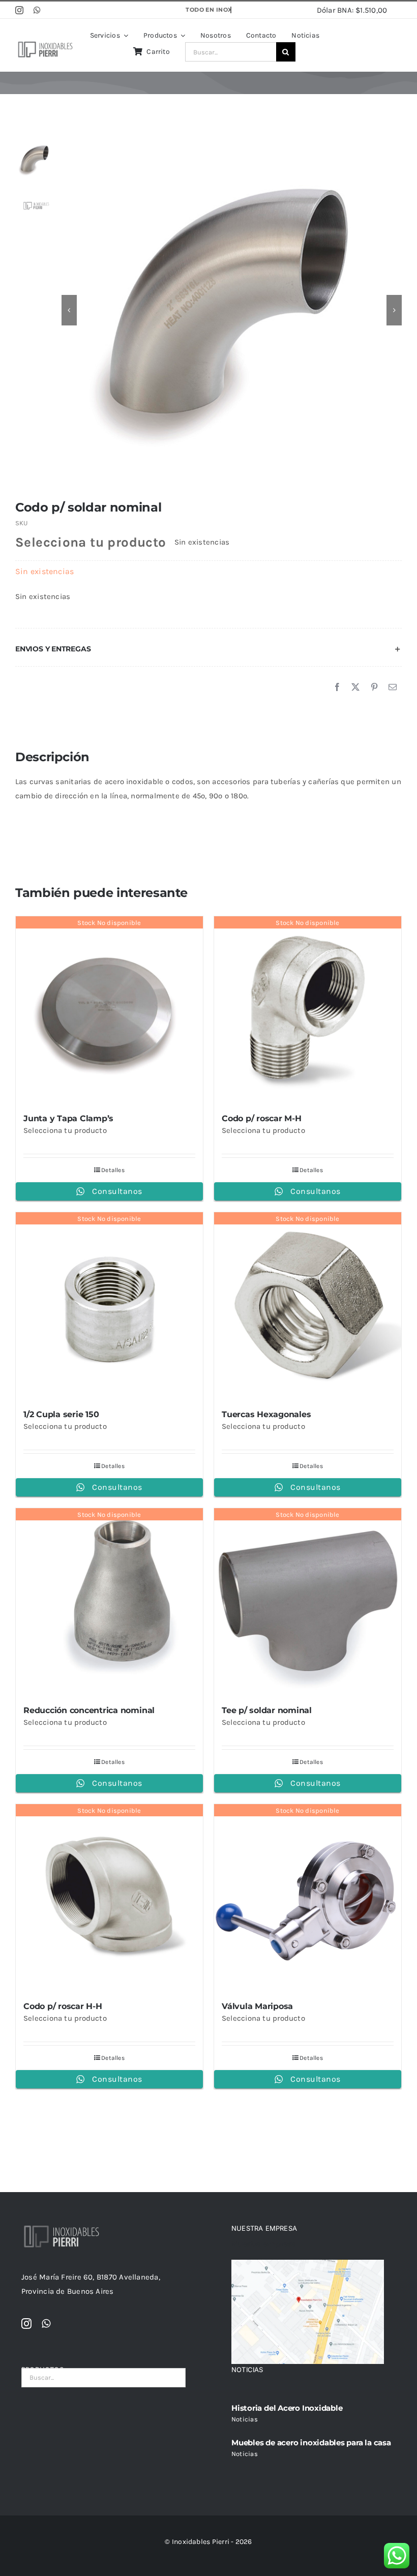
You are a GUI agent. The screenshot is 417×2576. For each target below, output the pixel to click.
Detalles (113, 1170)
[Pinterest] (374, 687)
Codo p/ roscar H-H (63, 2006)
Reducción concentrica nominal (89, 1710)
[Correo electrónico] (393, 687)
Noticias (245, 2419)
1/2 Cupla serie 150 (61, 1414)
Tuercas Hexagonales (266, 1414)
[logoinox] (45, 43)
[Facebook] (337, 687)
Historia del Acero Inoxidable (287, 2408)
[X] (355, 687)
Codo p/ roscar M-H (262, 1118)
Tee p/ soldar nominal (267, 1710)
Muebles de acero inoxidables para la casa (311, 2443)
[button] (208, 649)
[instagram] (19, 10)
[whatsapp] (37, 10)
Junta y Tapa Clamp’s (68, 1118)
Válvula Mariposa (257, 2006)
